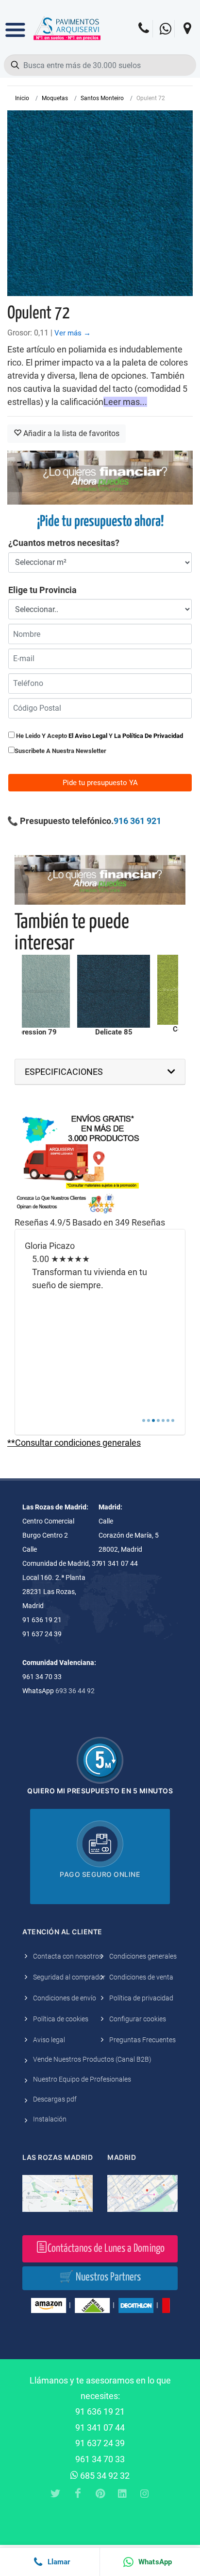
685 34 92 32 (104, 2476)
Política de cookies (61, 2019)
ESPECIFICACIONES (64, 1072)
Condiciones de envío (65, 1998)
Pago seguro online (100, 1874)
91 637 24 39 (100, 2443)
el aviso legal (88, 736)
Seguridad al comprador (69, 1977)
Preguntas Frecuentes (142, 2040)
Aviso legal (49, 2040)
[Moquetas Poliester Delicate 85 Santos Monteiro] (114, 991)
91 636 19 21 (100, 2411)
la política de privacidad (149, 736)
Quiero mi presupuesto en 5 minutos (100, 1791)
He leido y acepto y (99, 736)
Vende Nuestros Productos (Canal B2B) (92, 2059)
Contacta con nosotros (68, 1956)
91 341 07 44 (100, 2427)
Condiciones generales (143, 1956)
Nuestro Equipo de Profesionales (82, 2079)
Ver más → (73, 333)
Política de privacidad (141, 1998)
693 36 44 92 (75, 1691)
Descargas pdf (55, 2099)
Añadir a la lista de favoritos (70, 433)
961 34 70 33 (100, 2459)
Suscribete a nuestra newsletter (60, 751)
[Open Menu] (15, 23)
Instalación (50, 2119)
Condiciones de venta (141, 1977)
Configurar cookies (138, 2019)
